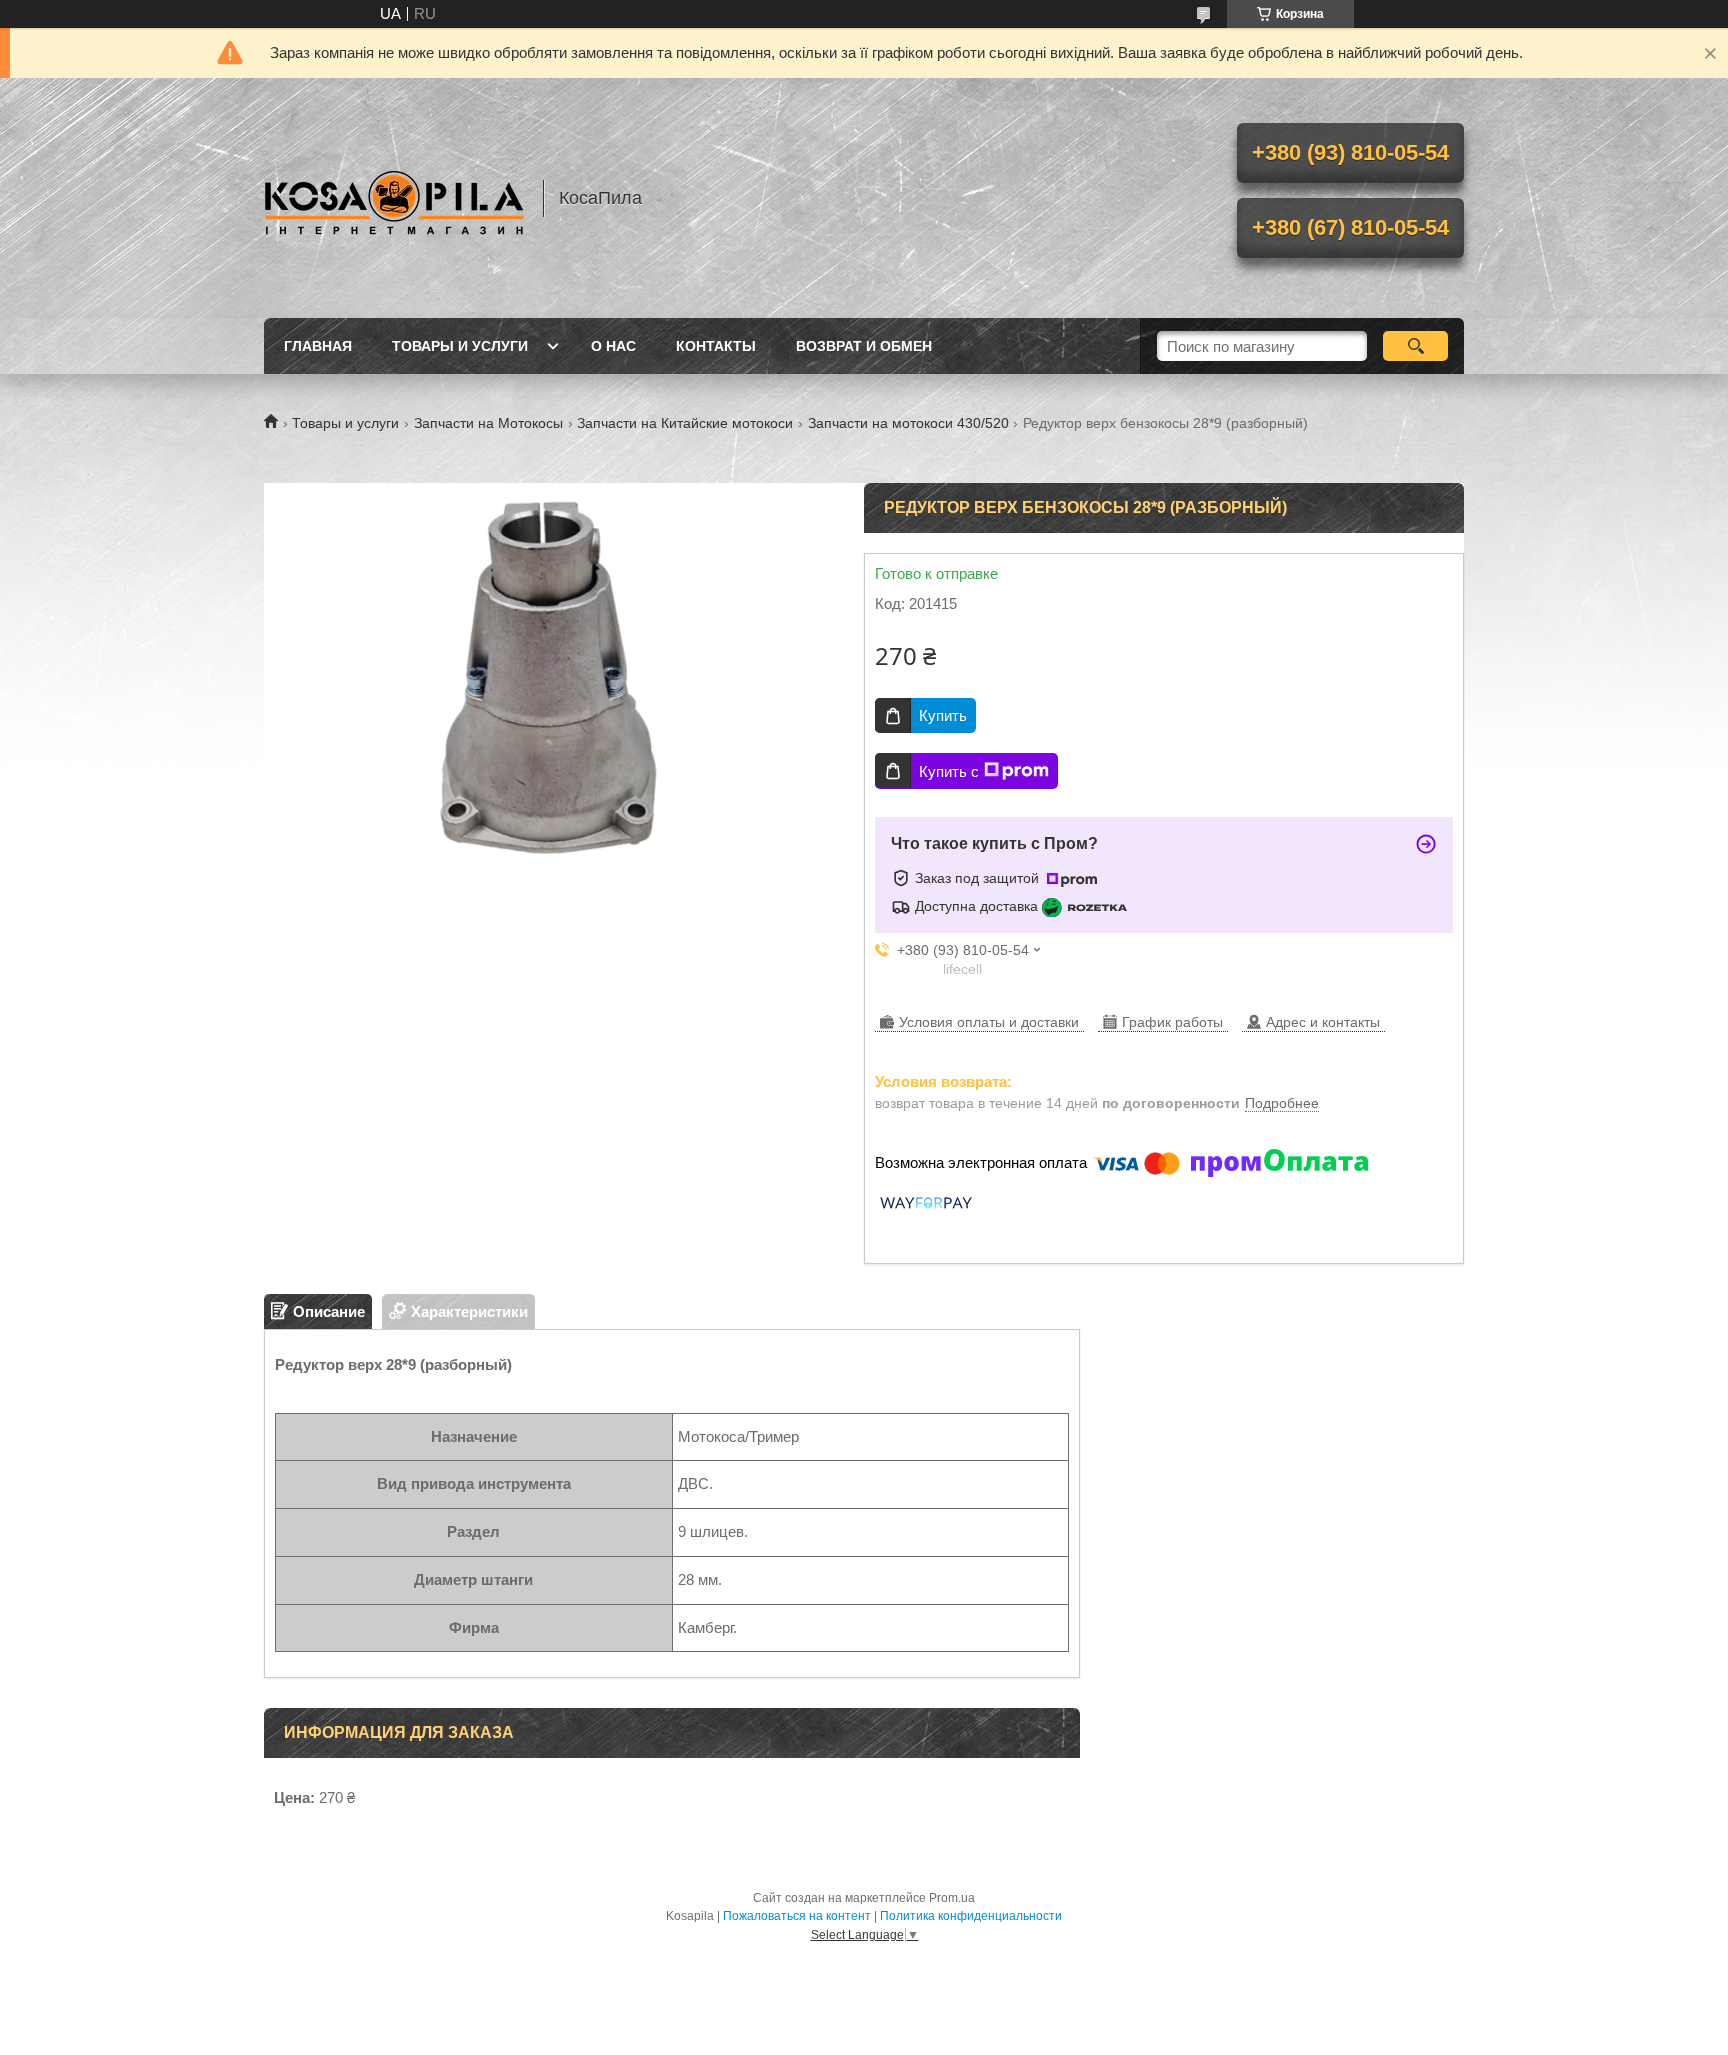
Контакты (716, 346)
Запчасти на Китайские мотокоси (685, 423)
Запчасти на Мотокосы (488, 423)
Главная (318, 346)
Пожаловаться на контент (797, 1916)
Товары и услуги (460, 346)
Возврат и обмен (864, 346)
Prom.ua (952, 1898)
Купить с (949, 771)
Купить (943, 715)
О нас (613, 346)
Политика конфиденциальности (971, 1916)
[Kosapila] (394, 198)
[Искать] (1415, 346)
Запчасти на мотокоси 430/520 (908, 423)
